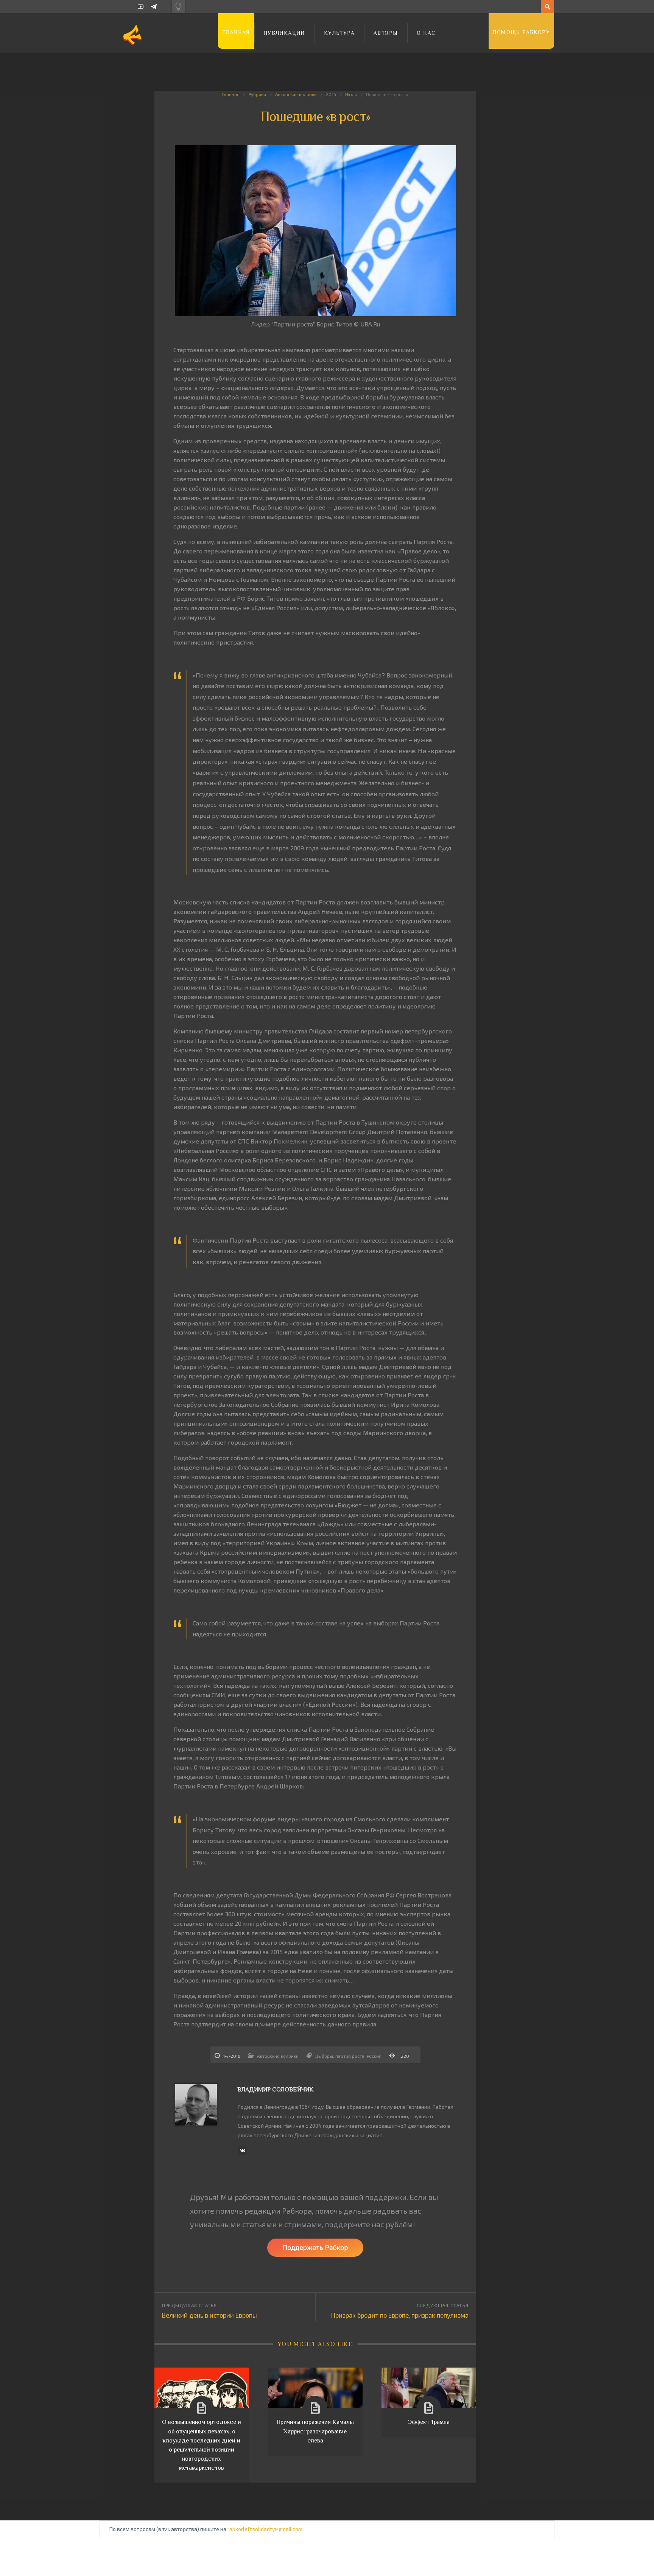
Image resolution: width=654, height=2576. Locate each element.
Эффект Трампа (429, 2422)
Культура (339, 33)
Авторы (386, 33)
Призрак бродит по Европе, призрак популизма (400, 2315)
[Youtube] (141, 7)
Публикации (284, 33)
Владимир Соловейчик (275, 2090)
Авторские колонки (296, 94)
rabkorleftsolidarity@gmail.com (265, 2529)
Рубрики (257, 94)
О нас (426, 33)
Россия (374, 2056)
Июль (351, 94)
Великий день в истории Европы (209, 2315)
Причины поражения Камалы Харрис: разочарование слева (315, 2431)
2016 (331, 94)
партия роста (350, 2056)
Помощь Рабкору (521, 32)
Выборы (324, 2056)
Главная (236, 32)
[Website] (242, 2150)
